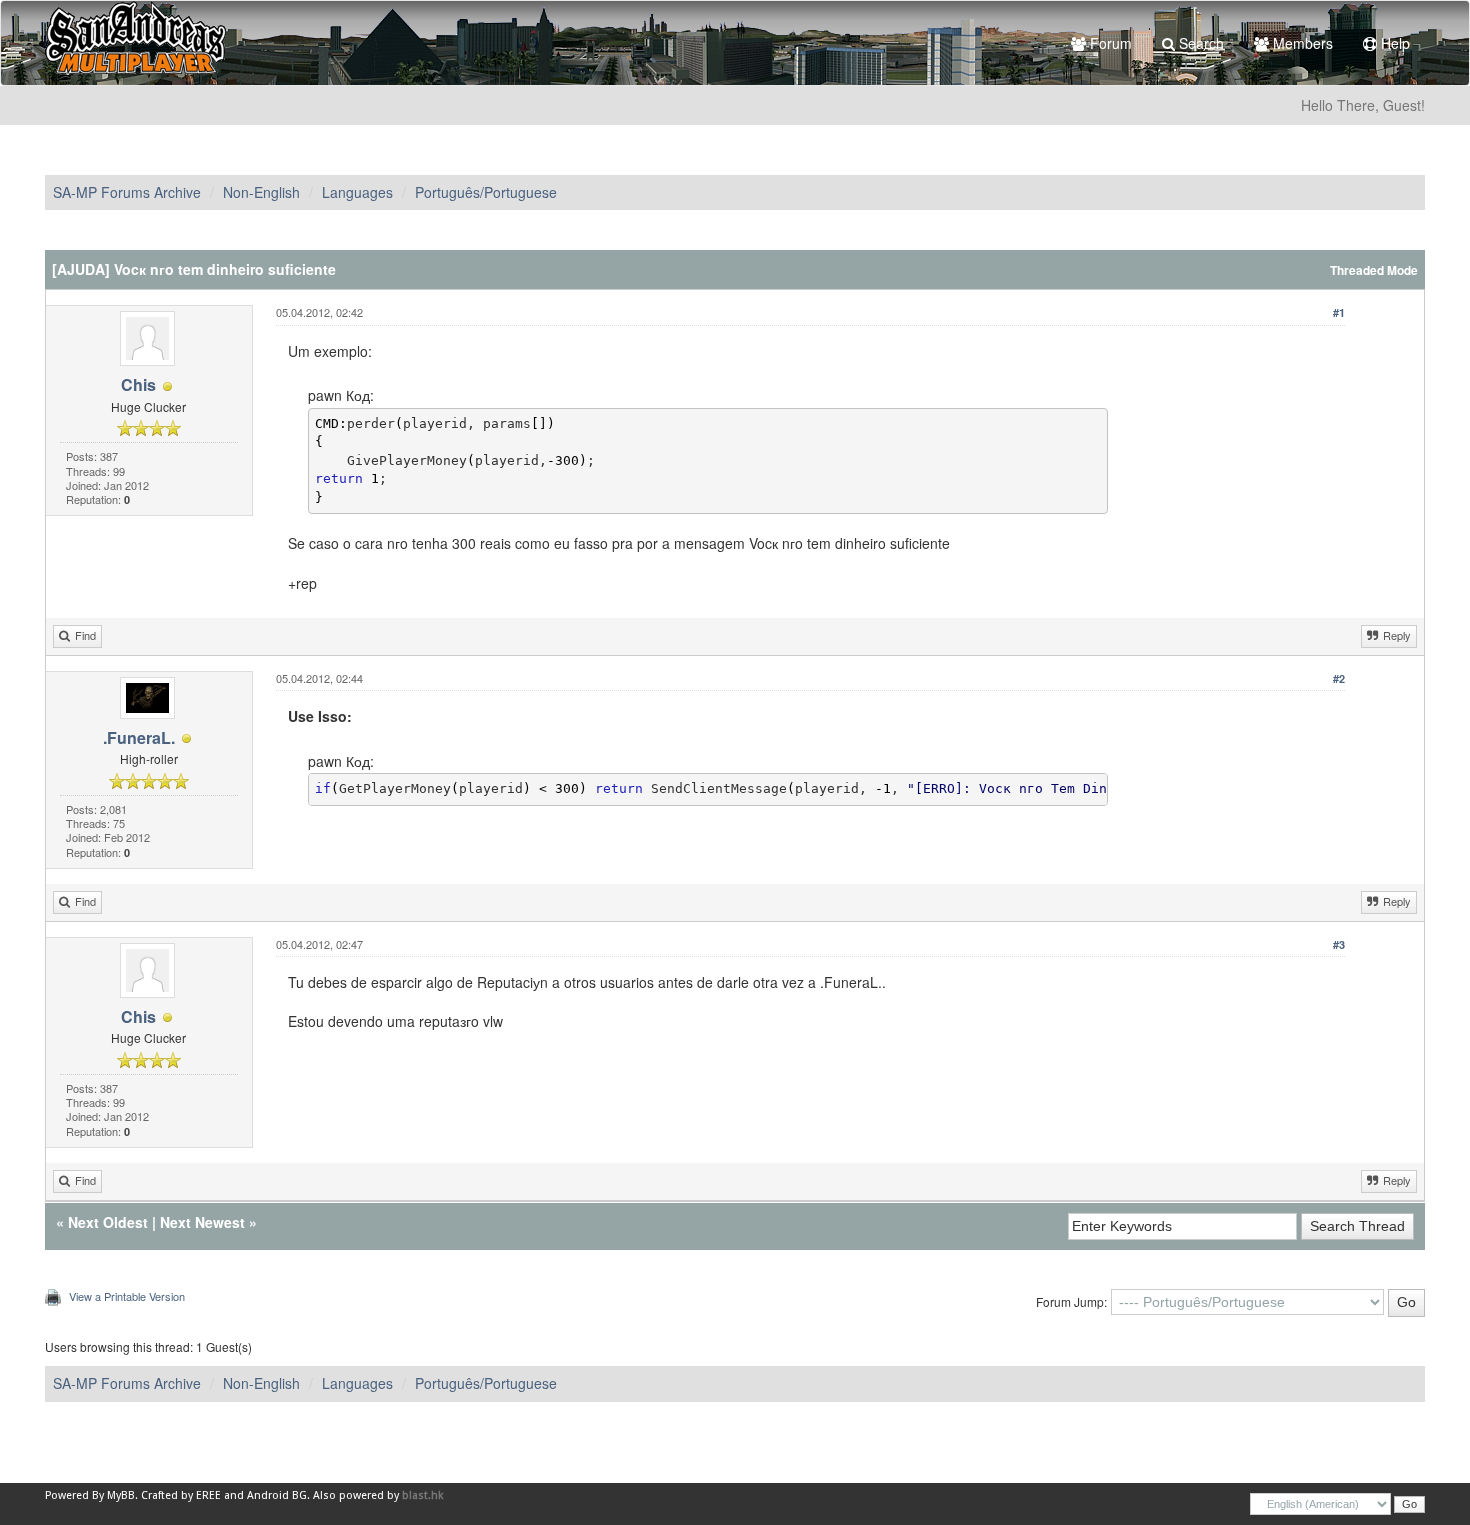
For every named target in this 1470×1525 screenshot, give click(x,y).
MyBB (121, 1495)
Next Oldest (108, 1222)
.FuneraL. (139, 737)
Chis (138, 384)
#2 (1339, 678)
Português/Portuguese (486, 192)
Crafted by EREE (181, 1495)
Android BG (277, 1495)
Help (1393, 43)
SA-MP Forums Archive (127, 192)
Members (1301, 43)
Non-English (261, 192)
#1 (1339, 312)
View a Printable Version (127, 1296)
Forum (1109, 43)
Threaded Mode (1374, 270)
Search (1199, 43)
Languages (357, 192)
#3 (1339, 944)
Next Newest (202, 1222)
